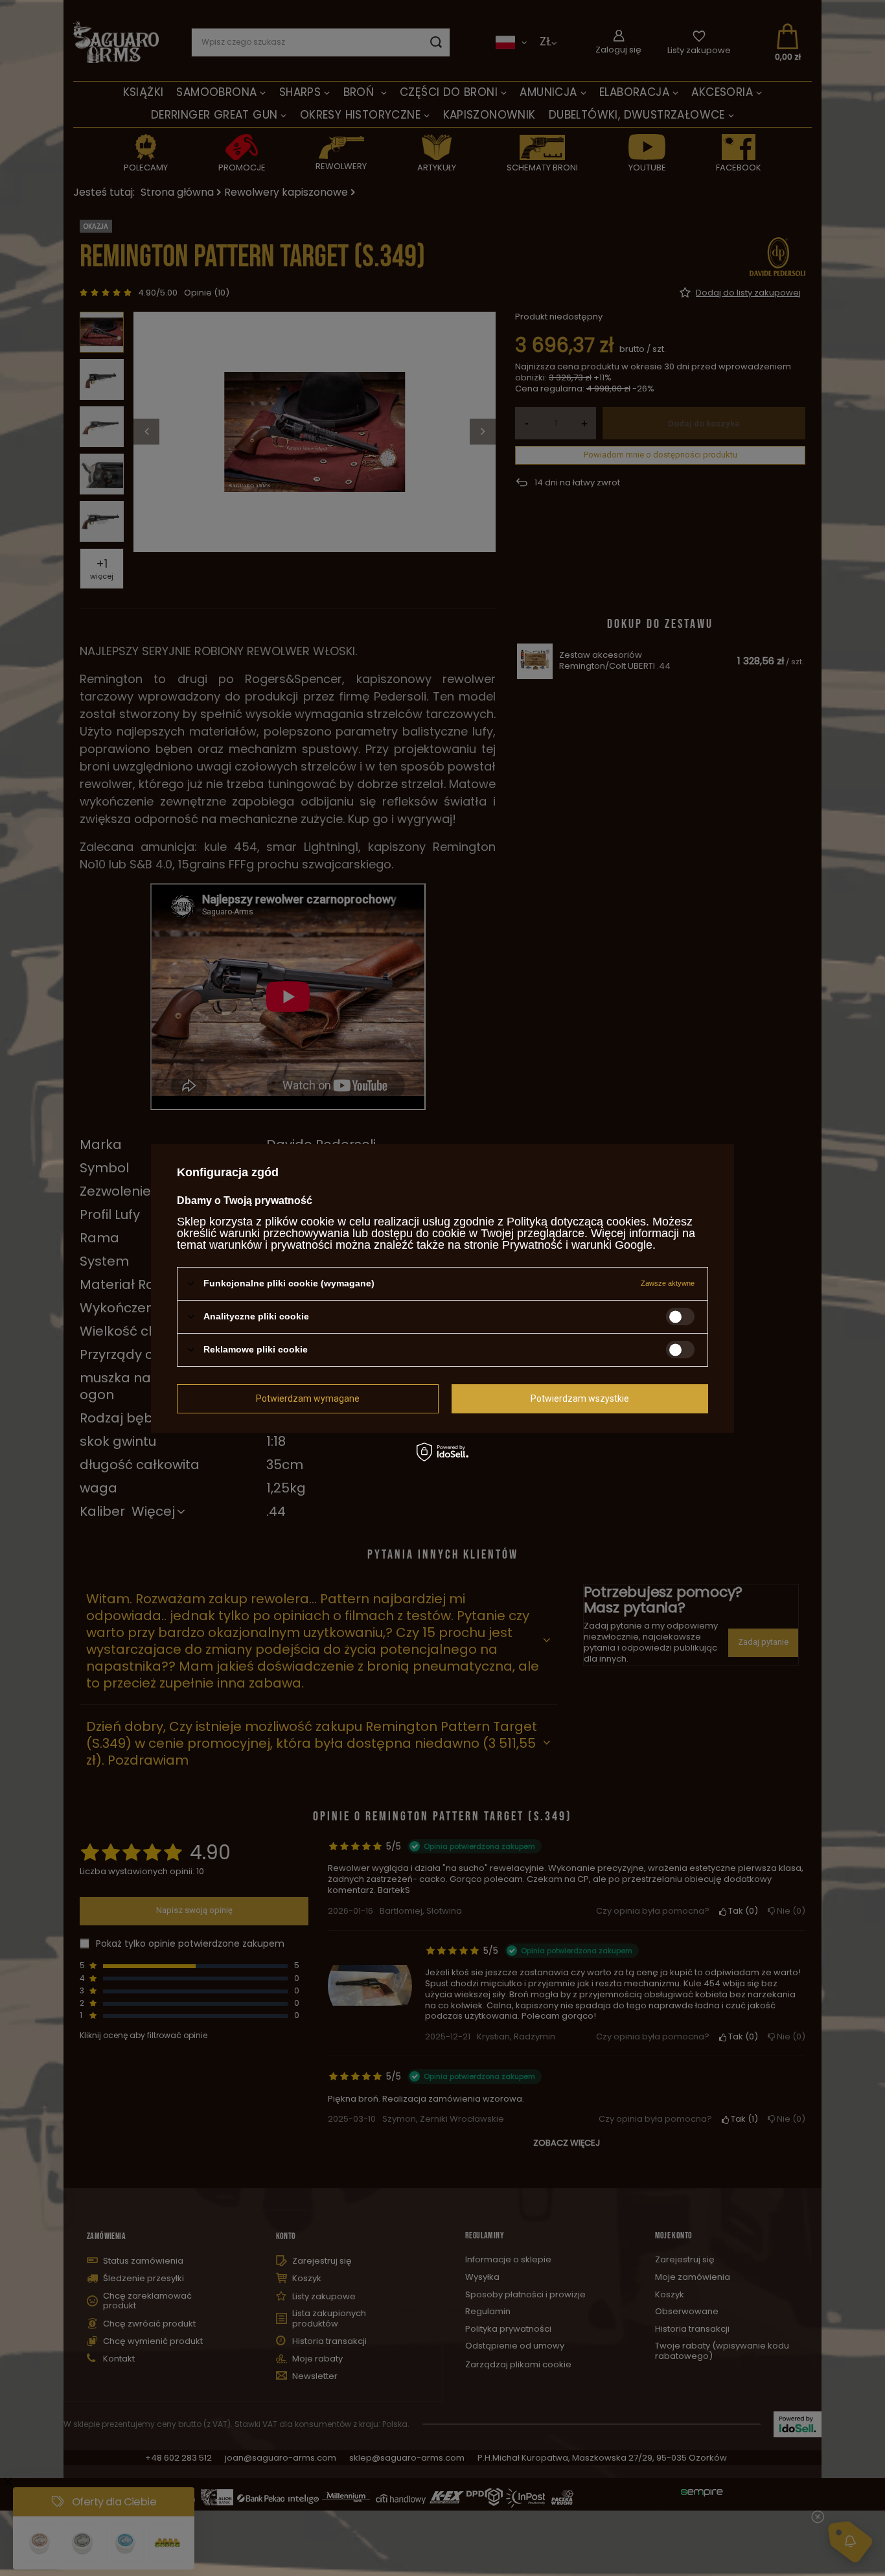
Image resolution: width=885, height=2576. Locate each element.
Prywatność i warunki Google (577, 1244)
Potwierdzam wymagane (308, 1398)
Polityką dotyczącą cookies (576, 1221)
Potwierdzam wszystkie (580, 1398)
